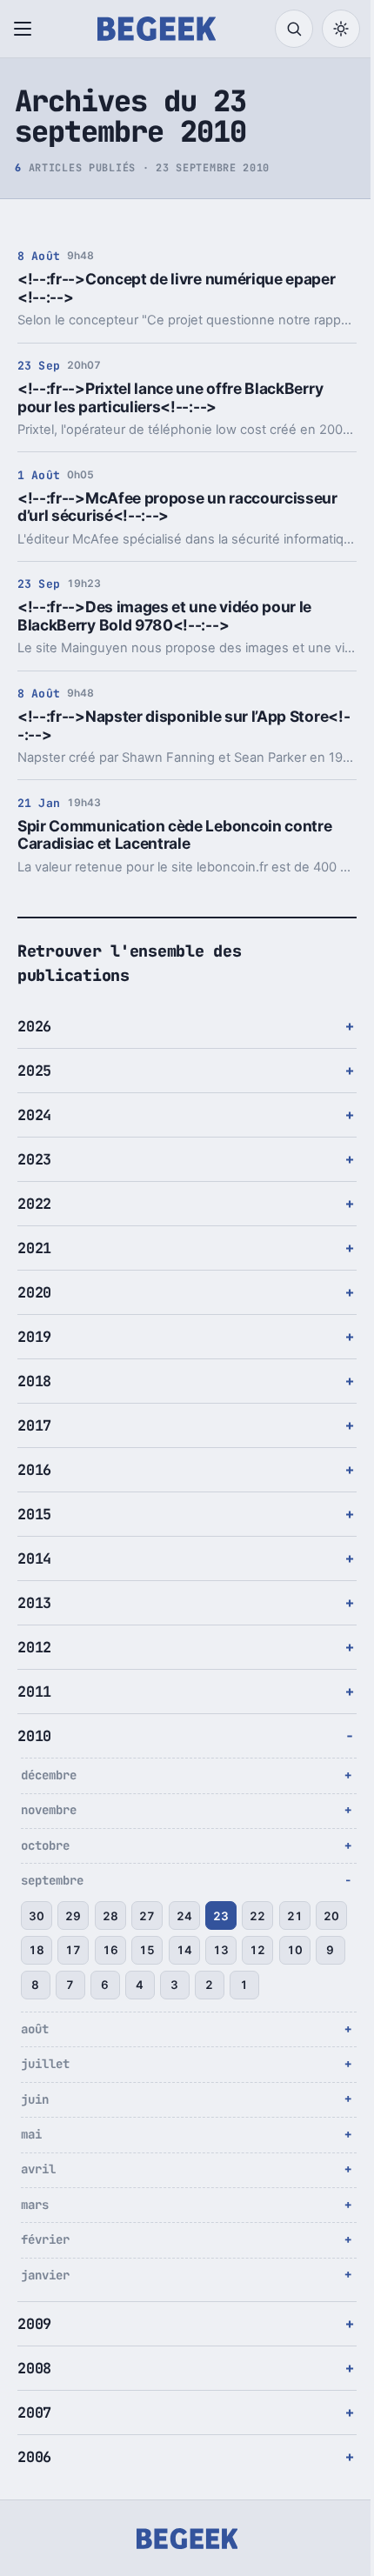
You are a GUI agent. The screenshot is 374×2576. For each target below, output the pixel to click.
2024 (34, 1115)
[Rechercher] (294, 29)
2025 (34, 1071)
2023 (34, 1159)
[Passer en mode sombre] (341, 29)
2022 (34, 1204)
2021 (34, 1248)
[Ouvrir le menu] (26, 29)
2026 (34, 1026)
